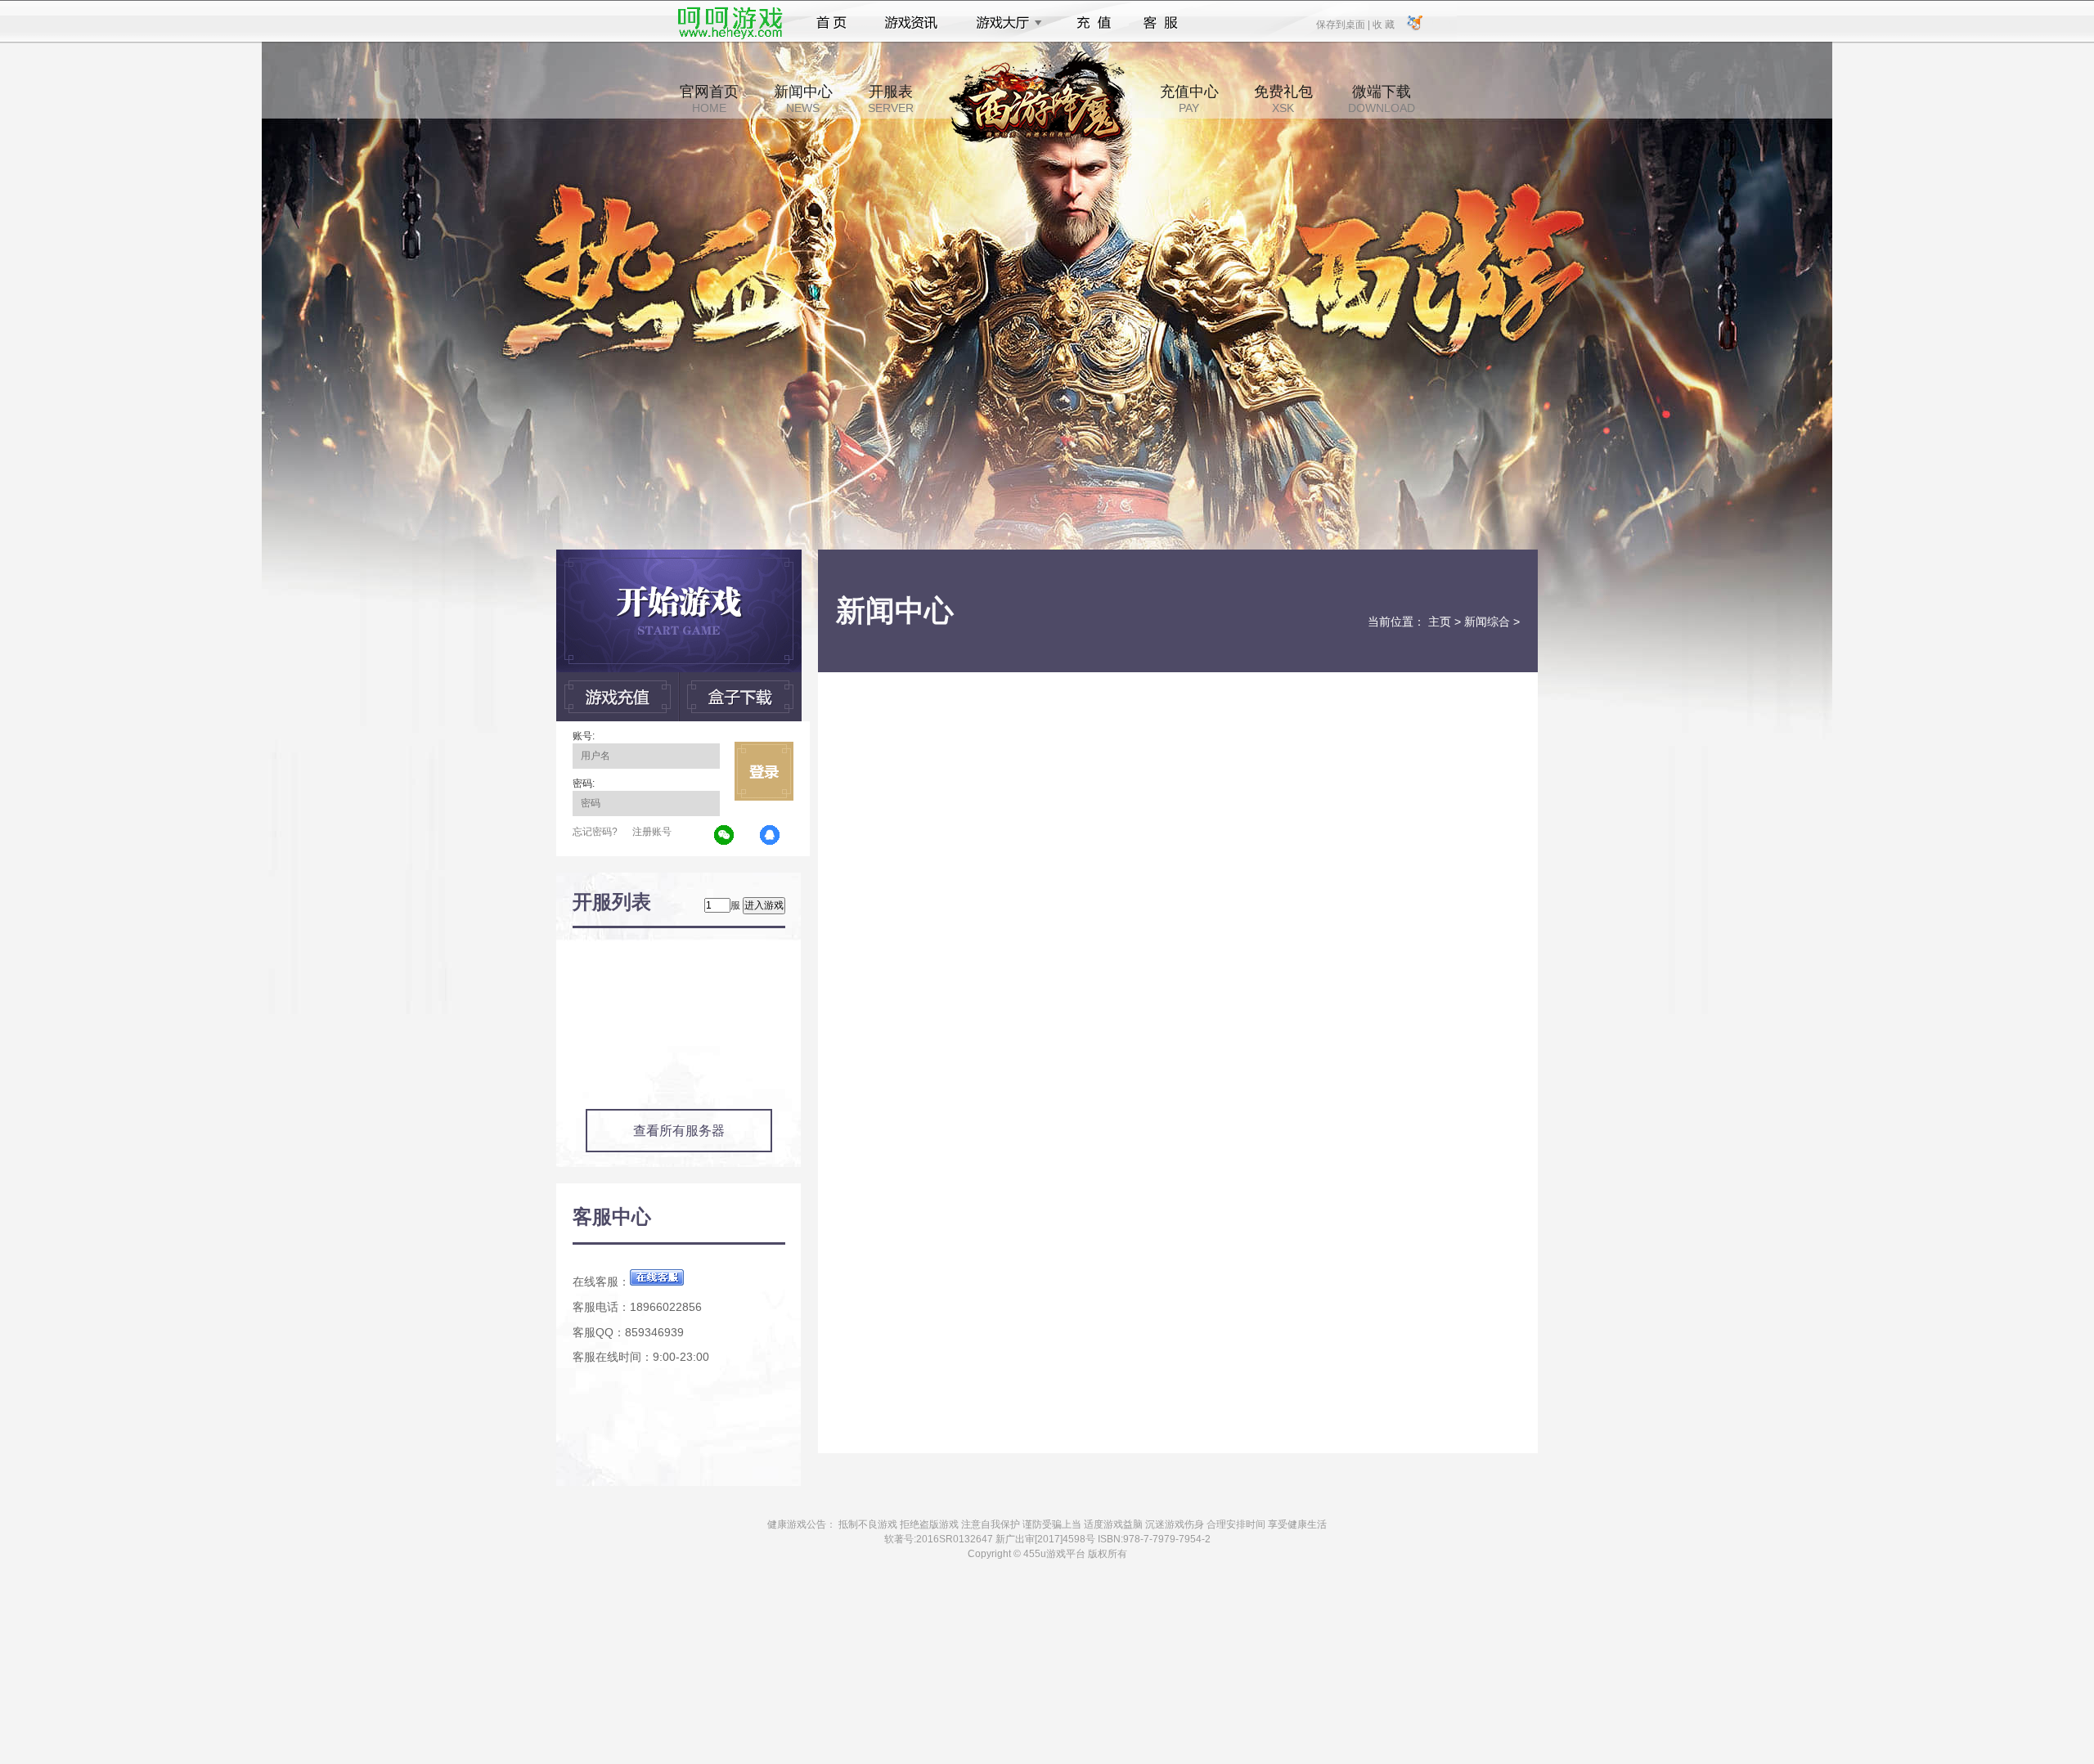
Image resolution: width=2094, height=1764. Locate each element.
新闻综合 (1487, 622)
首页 (831, 23)
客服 (1161, 23)
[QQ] (771, 836)
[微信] (725, 836)
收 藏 (1383, 24)
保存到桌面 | (1344, 24)
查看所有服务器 (679, 1131)
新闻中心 (803, 99)
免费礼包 (1283, 99)
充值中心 (1189, 99)
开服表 (891, 99)
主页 (1440, 622)
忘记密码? (595, 832)
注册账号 (652, 832)
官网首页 (709, 99)
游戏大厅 (1004, 23)
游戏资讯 (911, 23)
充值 (1093, 23)
